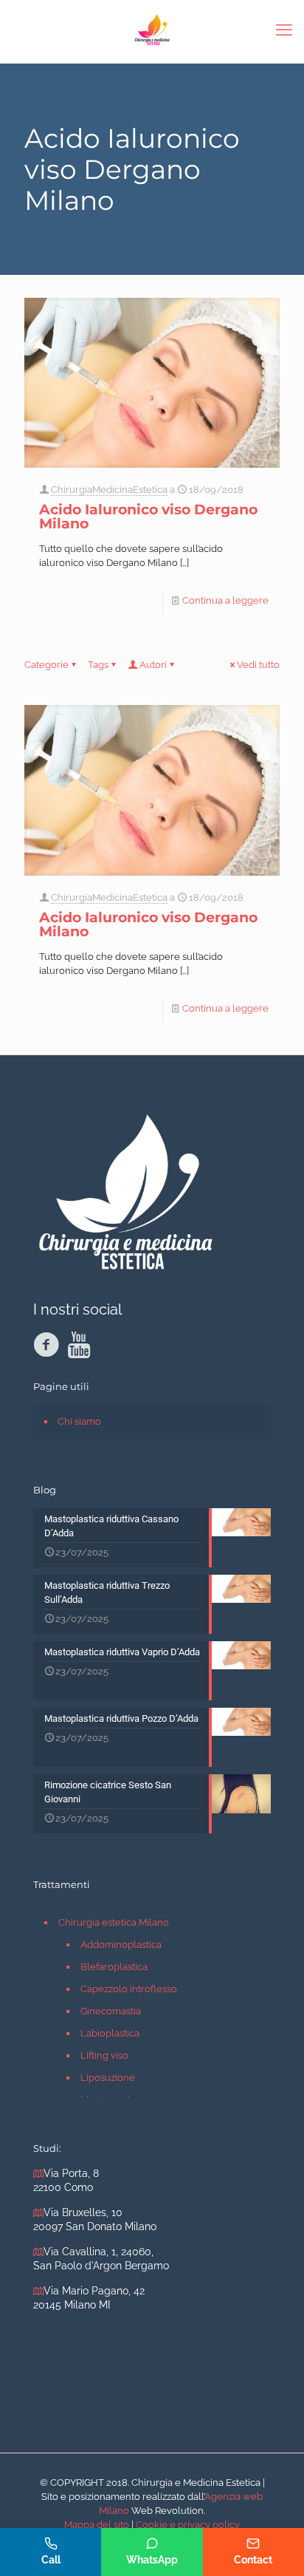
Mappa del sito (97, 2525)
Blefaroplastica (114, 1967)
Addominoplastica (121, 1945)
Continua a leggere (225, 600)
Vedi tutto (258, 665)
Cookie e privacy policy (188, 2525)
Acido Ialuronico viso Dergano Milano (148, 517)
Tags (98, 665)
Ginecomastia (111, 2011)
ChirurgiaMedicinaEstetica (109, 490)
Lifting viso (104, 2055)
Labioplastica (110, 2033)
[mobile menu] (284, 30)
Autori (153, 665)
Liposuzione (108, 2078)
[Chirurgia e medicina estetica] (152, 30)
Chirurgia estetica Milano (114, 1922)
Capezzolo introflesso (129, 1989)
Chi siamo (79, 1421)
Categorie (46, 665)
